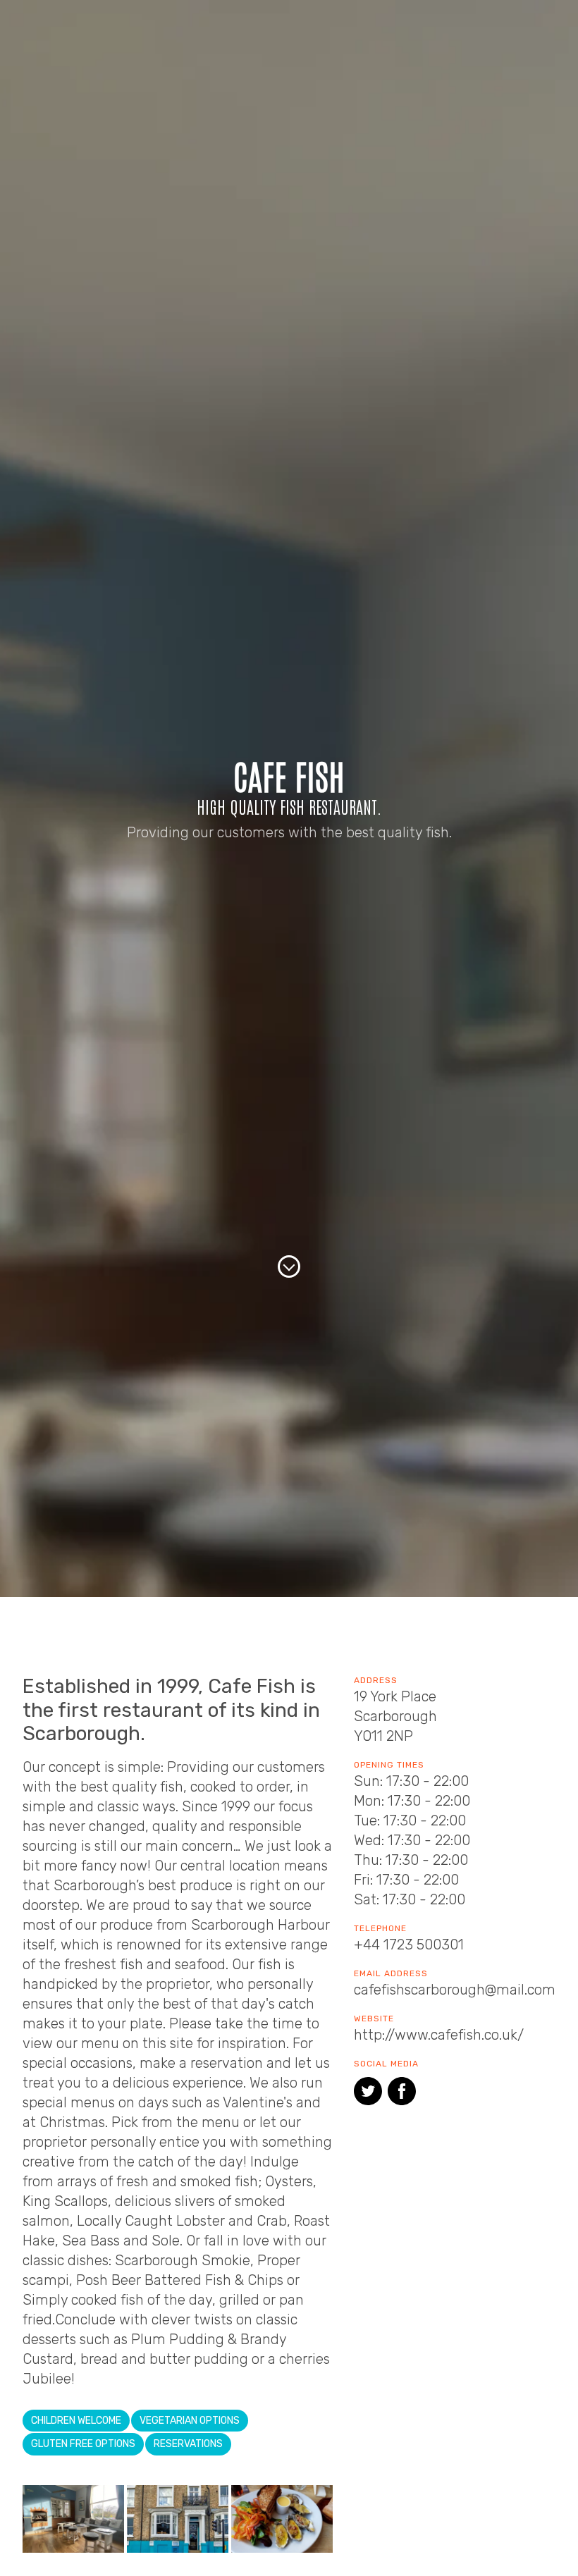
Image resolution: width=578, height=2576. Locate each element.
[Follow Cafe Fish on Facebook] (402, 2094)
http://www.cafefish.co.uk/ (439, 2035)
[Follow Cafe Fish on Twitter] (368, 2094)
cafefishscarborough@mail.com (455, 1990)
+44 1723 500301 (409, 1945)
